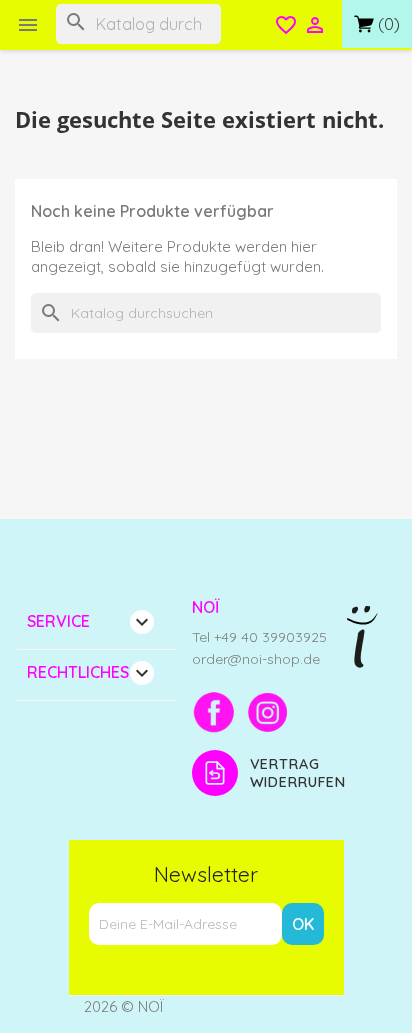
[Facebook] (214, 712)
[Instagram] (268, 712)
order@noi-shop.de (256, 659)
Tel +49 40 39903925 (259, 637)
